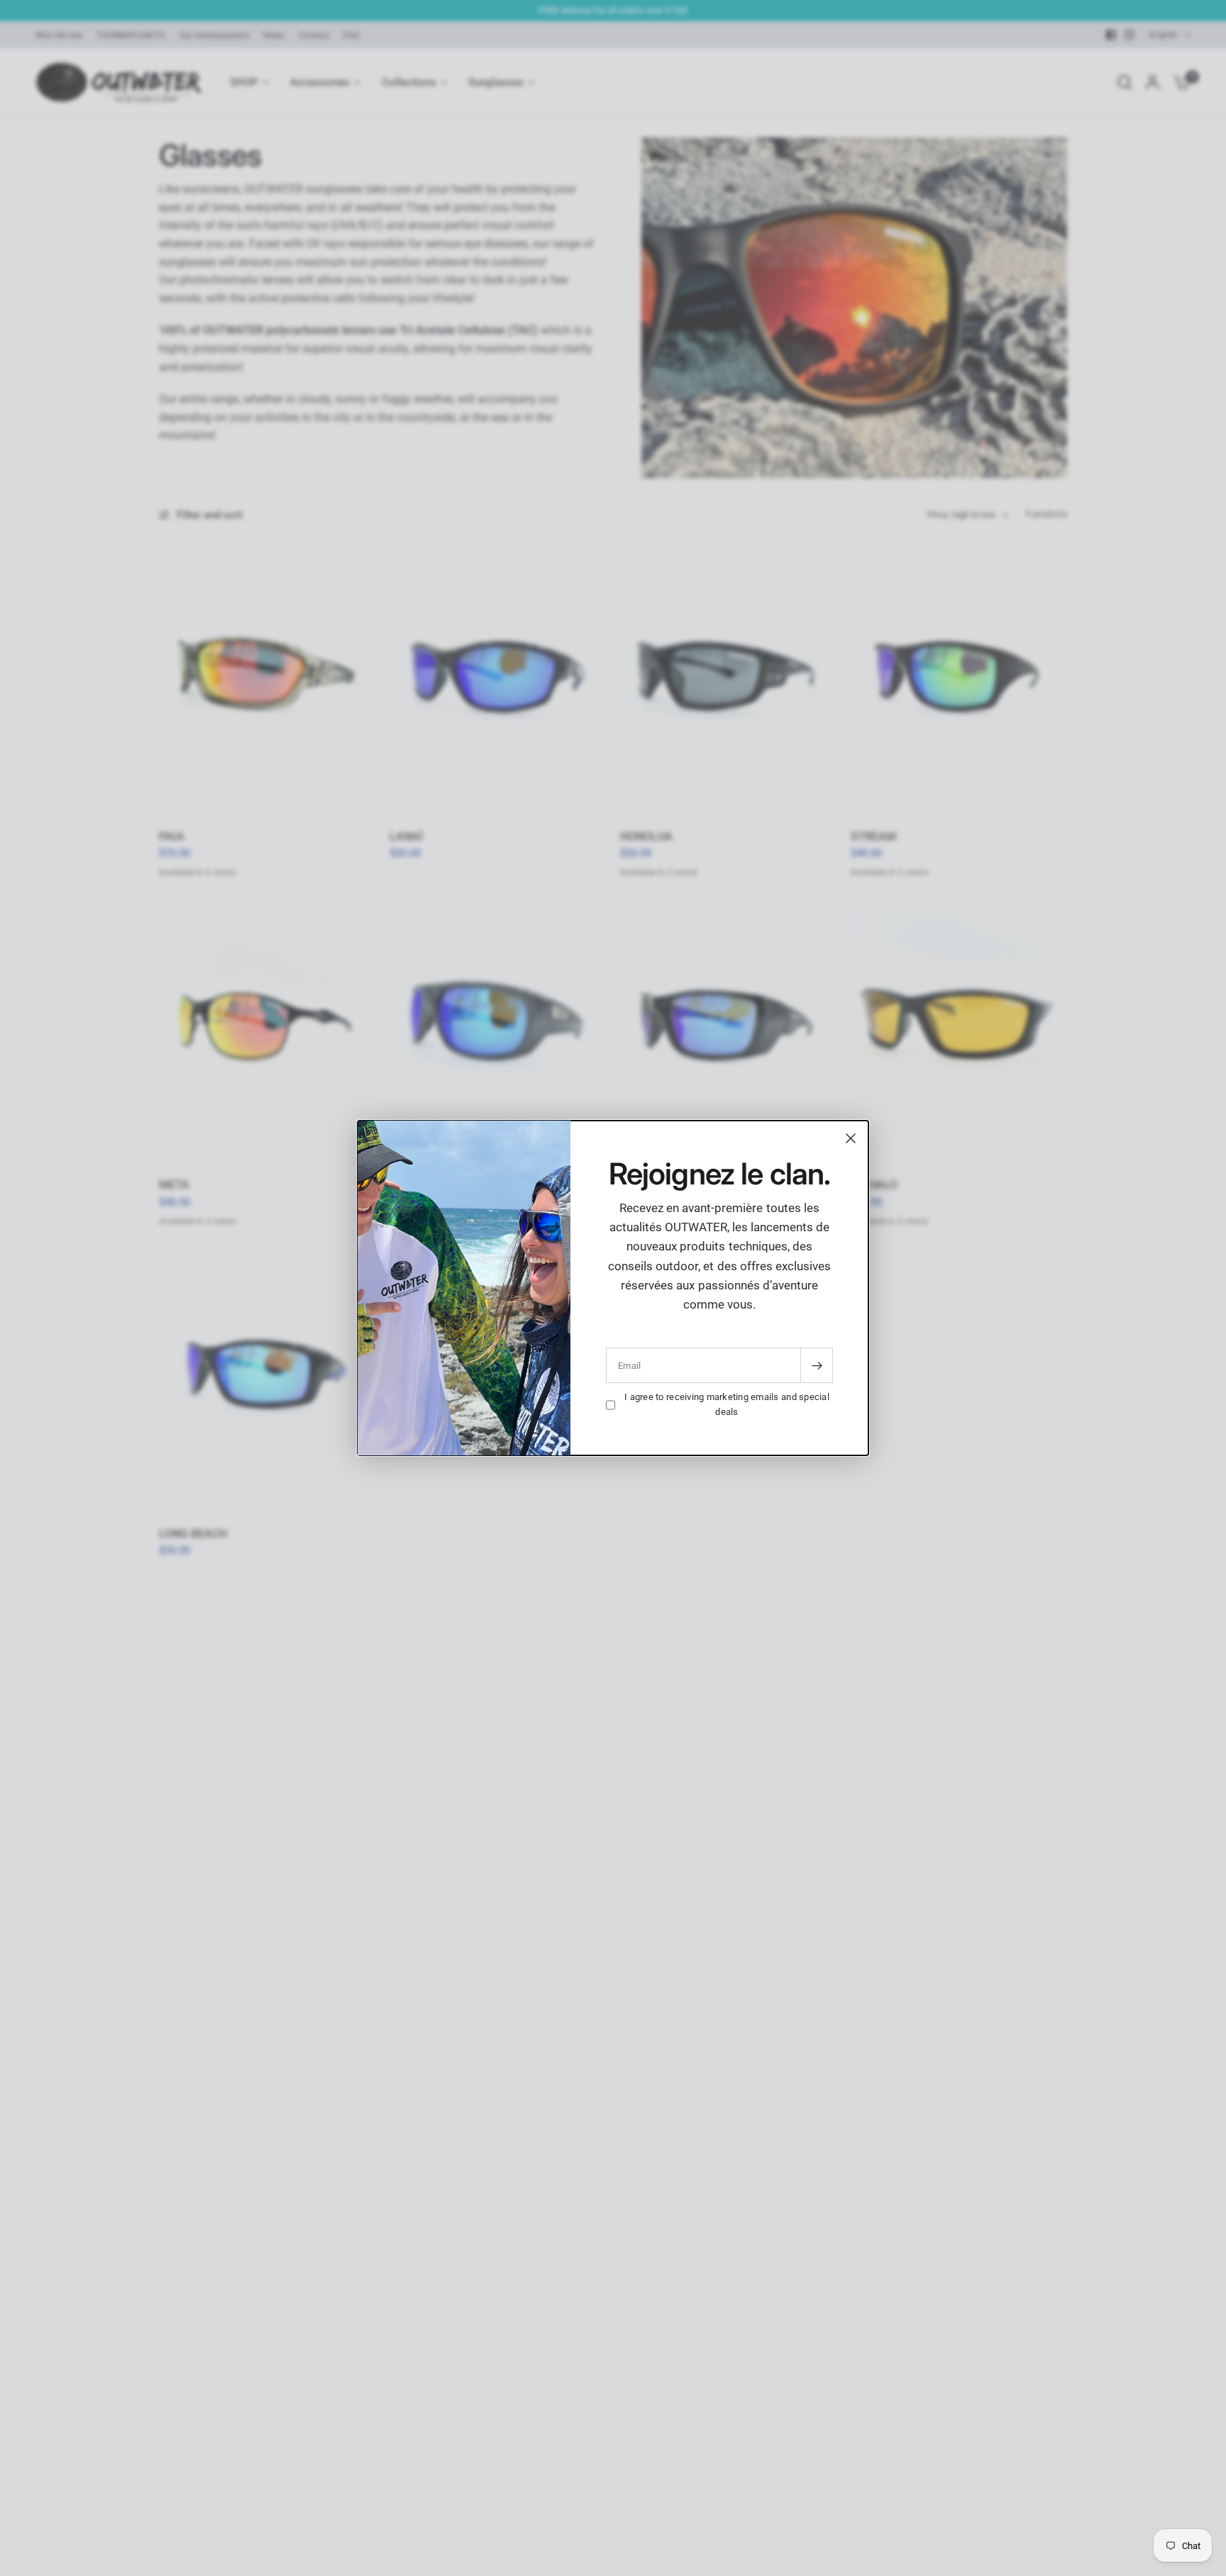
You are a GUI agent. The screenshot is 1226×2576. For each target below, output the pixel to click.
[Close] (851, 1138)
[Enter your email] (817, 1365)
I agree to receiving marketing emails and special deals (727, 1404)
